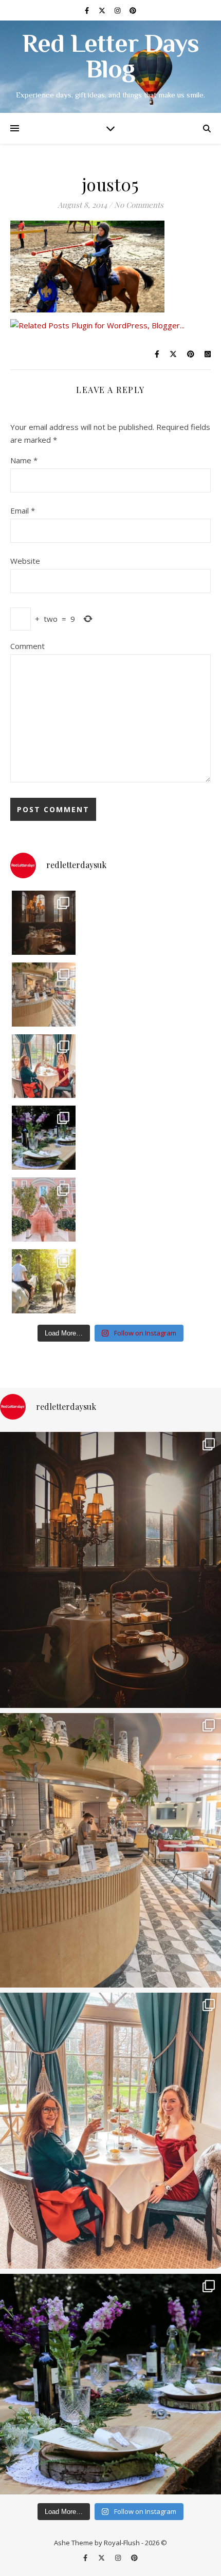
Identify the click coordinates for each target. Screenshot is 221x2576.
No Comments (139, 205)
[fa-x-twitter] (103, 10)
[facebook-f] (88, 10)
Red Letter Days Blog (110, 58)
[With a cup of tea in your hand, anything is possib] (44, 1066)
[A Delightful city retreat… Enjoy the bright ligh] (44, 995)
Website (25, 561)
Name (24, 460)
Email (23, 510)
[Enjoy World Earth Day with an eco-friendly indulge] (44, 1138)
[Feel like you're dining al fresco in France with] (44, 1210)
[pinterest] (133, 10)
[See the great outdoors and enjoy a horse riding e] (44, 1281)
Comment (27, 646)
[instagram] (118, 10)
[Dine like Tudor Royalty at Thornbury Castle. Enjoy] (44, 923)
